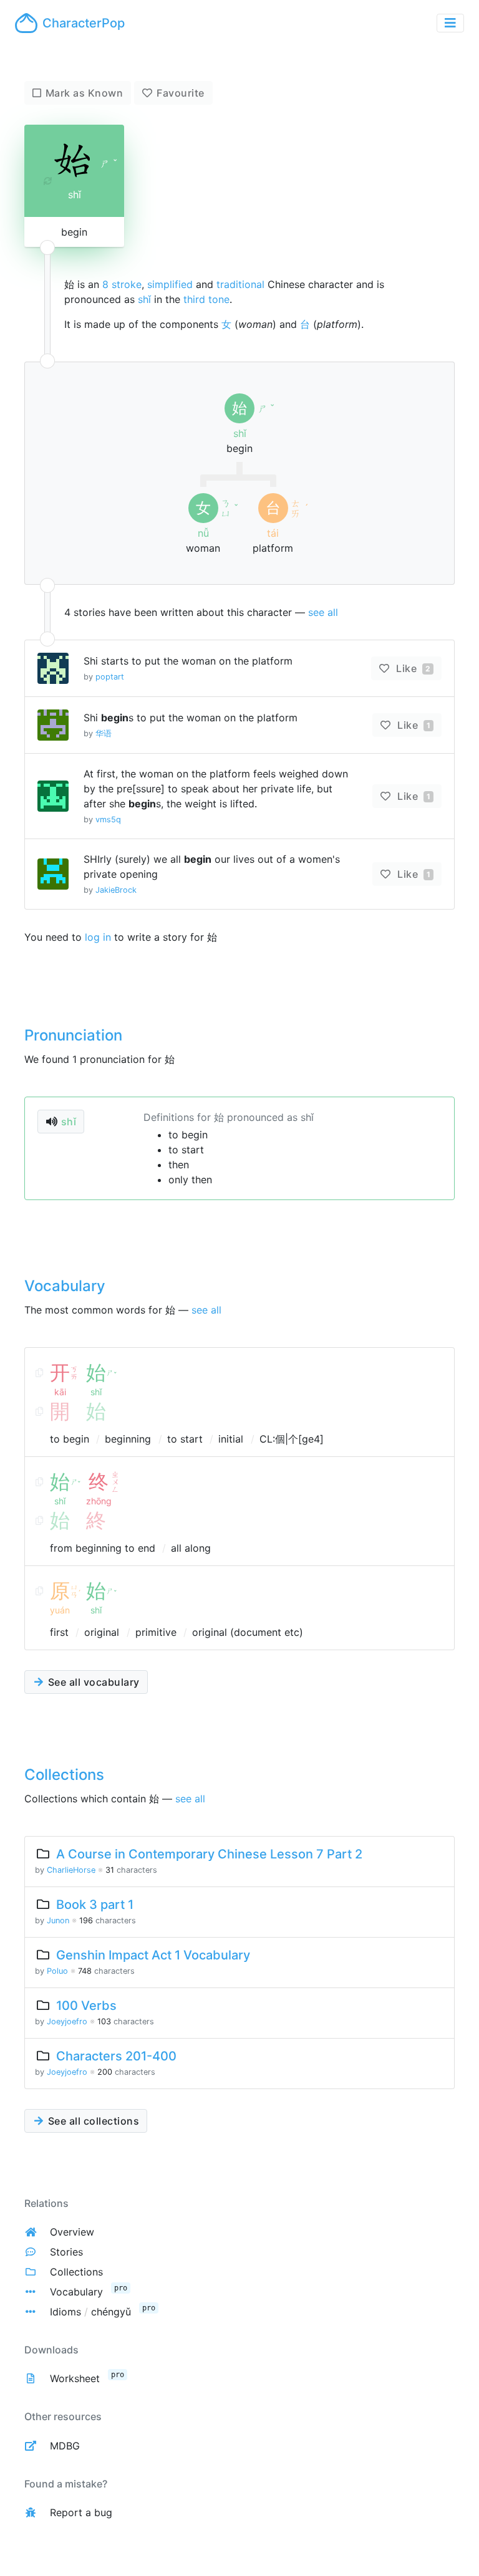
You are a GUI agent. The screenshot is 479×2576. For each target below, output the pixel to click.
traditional (240, 284)
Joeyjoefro (67, 2021)
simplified (170, 284)
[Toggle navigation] (450, 23)
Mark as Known (85, 93)
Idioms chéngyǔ (90, 2312)
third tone (206, 299)
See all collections (92, 2121)
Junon (58, 1920)
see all (323, 612)
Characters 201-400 (116, 2056)
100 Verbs (86, 2006)
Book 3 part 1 (95, 1905)
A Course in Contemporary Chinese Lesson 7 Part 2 (209, 1854)
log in (98, 937)
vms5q (108, 819)
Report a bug (81, 2512)
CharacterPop (84, 23)
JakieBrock (116, 890)
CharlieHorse (71, 1870)
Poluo (57, 1971)
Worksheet (75, 2378)
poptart (110, 677)
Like (412, 668)
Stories (66, 2252)
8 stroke (122, 284)
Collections (76, 2272)
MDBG (65, 2446)
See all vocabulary (92, 1682)
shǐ (144, 299)
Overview (72, 2232)
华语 (104, 733)
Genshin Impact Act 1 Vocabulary (153, 1955)
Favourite (181, 93)
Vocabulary (76, 2292)
